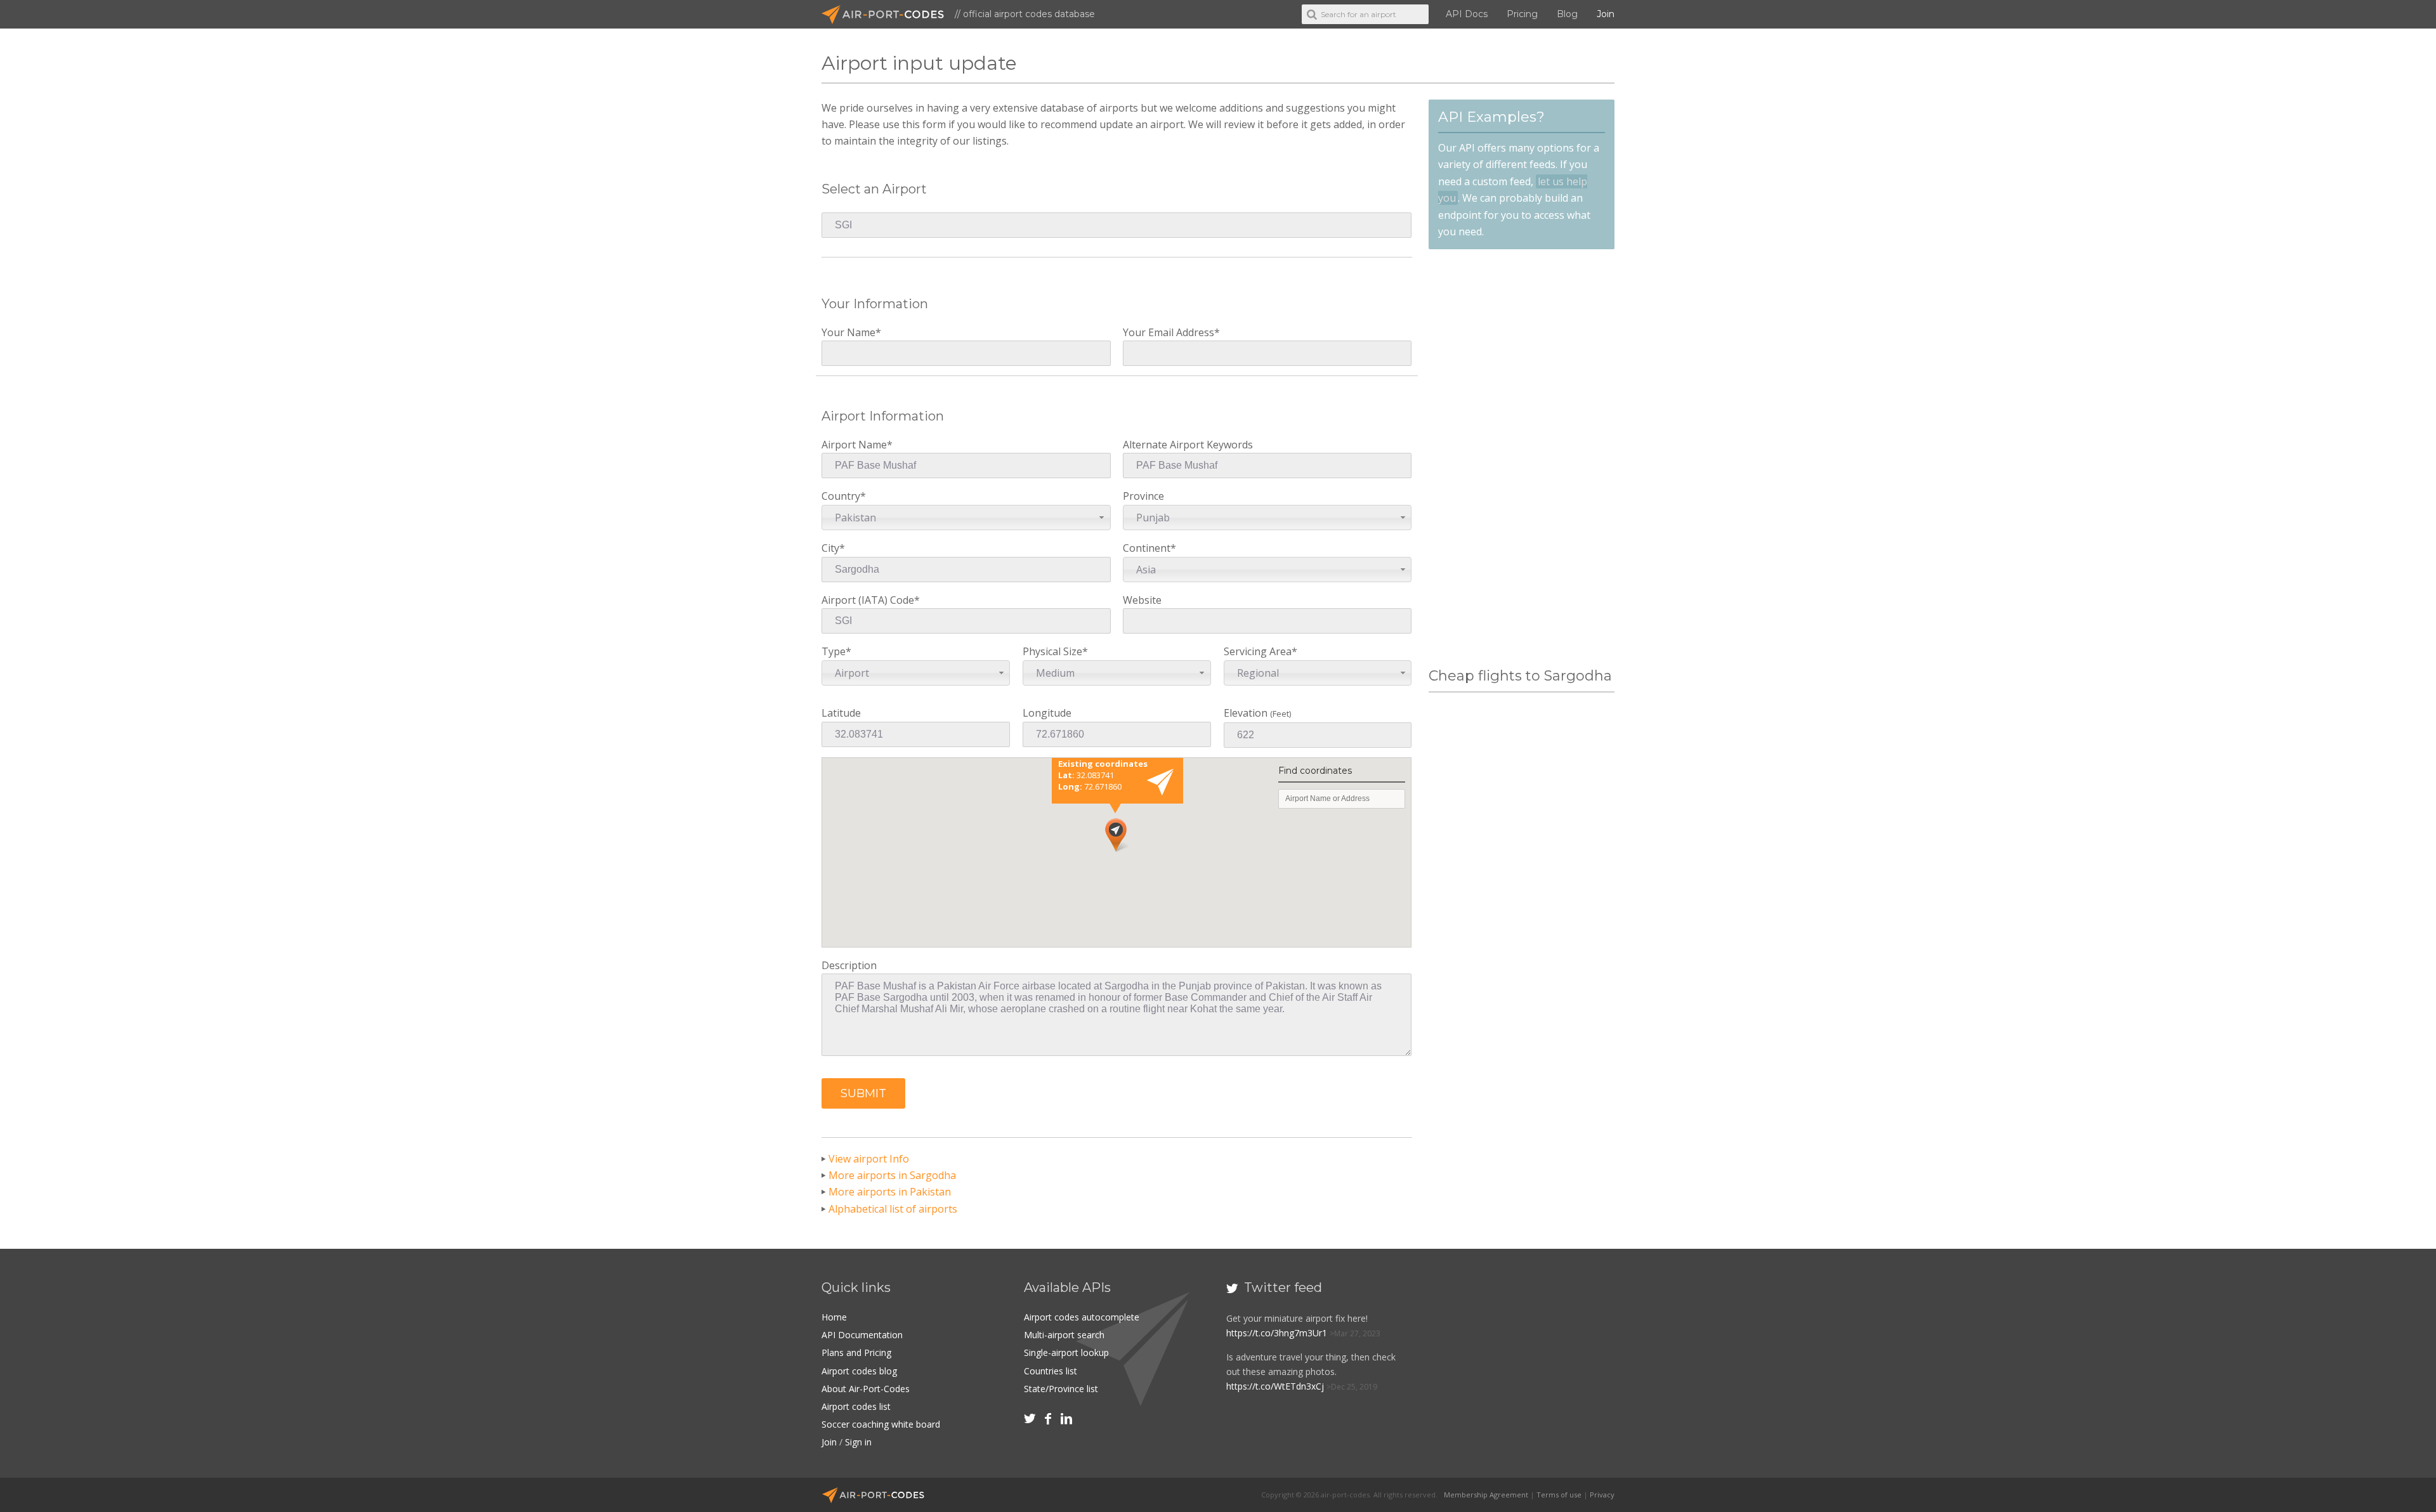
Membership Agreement (1486, 1495)
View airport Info (869, 1159)
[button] (863, 1093)
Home (834, 1317)
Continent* (1149, 558)
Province (1146, 506)
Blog (1567, 14)
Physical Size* (1055, 662)
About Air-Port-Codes (866, 1389)
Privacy (1602, 1495)
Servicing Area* (1261, 662)
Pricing (1522, 14)
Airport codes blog (859, 1371)
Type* (845, 662)
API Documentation (862, 1335)
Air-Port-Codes (888, 15)
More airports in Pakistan (890, 1192)
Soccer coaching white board (881, 1424)
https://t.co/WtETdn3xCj (1275, 1386)
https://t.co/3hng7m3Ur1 (1277, 1333)
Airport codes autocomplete (1082, 1317)
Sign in (858, 1442)
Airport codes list (856, 1406)
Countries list (1051, 1371)
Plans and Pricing (856, 1352)
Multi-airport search (1064, 1335)
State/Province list (1061, 1389)
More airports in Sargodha (892, 1175)
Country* (849, 506)
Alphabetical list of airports (893, 1209)
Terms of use (1559, 1495)
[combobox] (966, 518)
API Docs (1467, 14)
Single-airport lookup (1066, 1352)
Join (1606, 14)
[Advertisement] (1521, 459)
